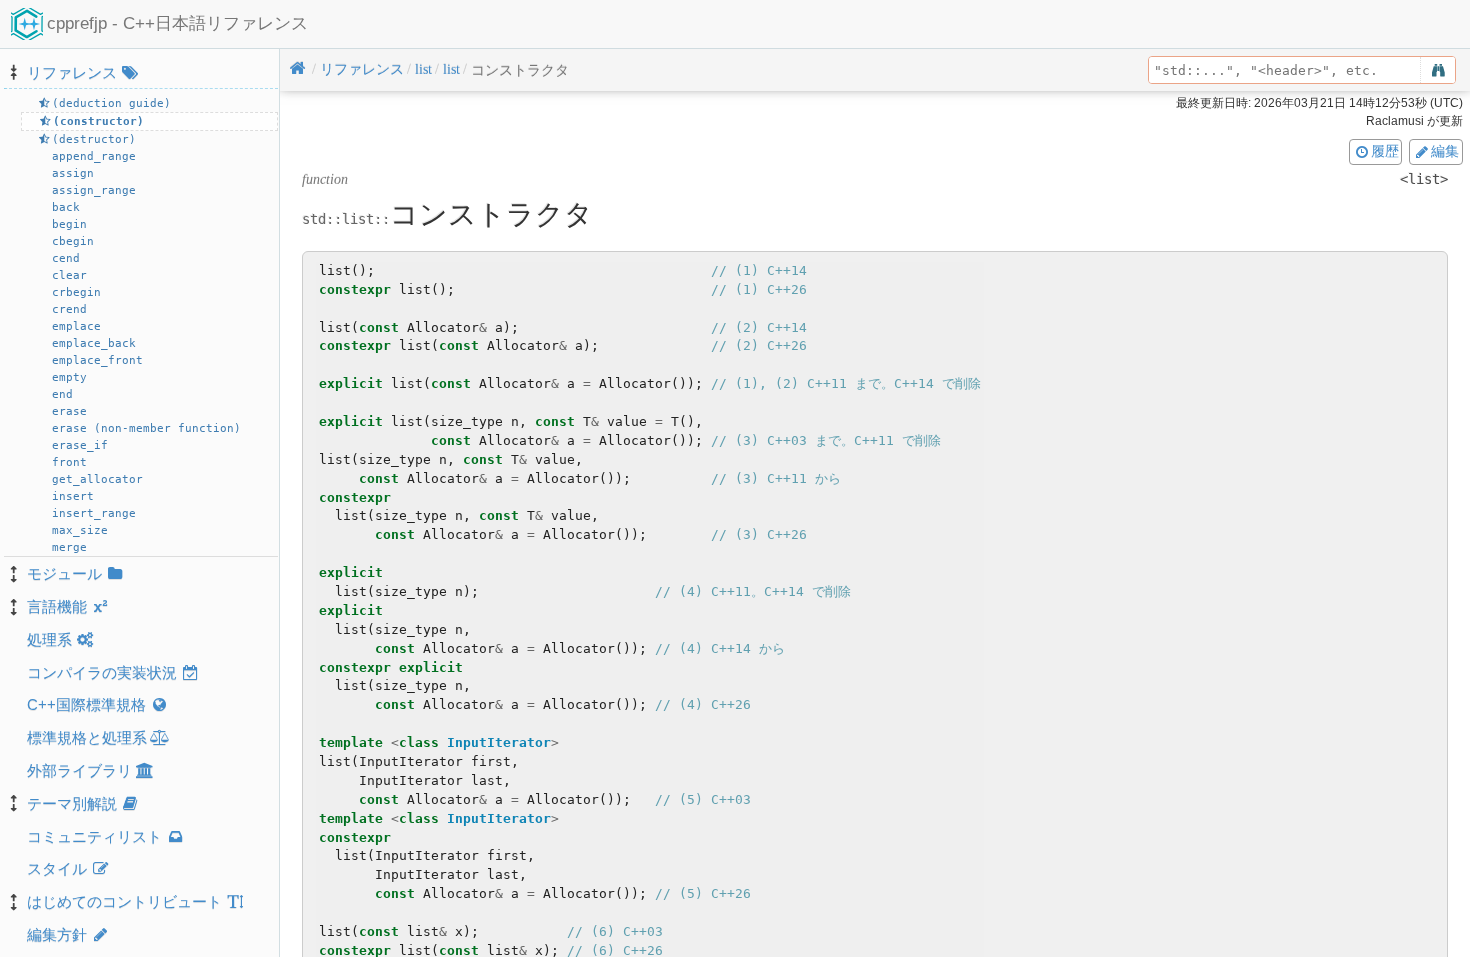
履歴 (1385, 151)
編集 (1445, 151)
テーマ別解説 (72, 803)
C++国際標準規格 (86, 704)
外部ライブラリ (79, 770)
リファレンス (72, 72)
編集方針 (57, 934)
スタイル (57, 868)
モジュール (64, 573)
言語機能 (57, 606)
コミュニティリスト (94, 836)
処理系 (49, 639)
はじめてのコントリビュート (124, 901)
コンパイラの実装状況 (102, 672)
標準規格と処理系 (87, 737)
